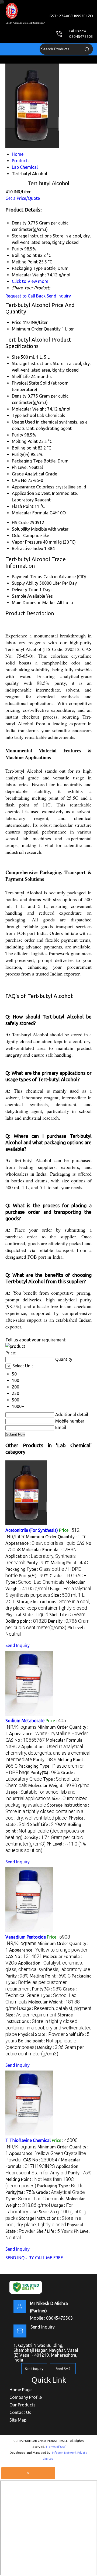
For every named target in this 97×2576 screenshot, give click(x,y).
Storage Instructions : (47, 1811)
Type (17, 415)
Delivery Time (25, 590)
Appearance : (40, 1543)
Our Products (22, 2405)
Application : (48, 1753)
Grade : (68, 1576)
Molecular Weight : (59, 1785)
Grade (18, 474)
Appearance (23, 487)
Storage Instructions (32, 363)
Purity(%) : (34, 1576)
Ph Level (20, 467)
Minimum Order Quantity (36, 329)
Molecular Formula (30, 513)
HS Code (20, 523)
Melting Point (25, 441)
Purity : (38, 1563)
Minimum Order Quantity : (56, 1537)
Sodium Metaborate (25, 1721)
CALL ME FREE (49, 2258)
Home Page (20, 2390)
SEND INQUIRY (20, 2258)
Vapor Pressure (27, 542)
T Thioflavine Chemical (28, 2140)
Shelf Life (21, 376)
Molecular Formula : (49, 1550)
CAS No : (25, 1740)
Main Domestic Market (34, 603)
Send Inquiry (59, 296)
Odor (17, 535)
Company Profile (26, 2397)
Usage (18, 422)
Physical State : (27, 1615)
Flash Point (23, 506)
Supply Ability (25, 583)
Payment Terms (27, 577)
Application (23, 493)
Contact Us (20, 2412)
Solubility (21, 529)
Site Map (18, 2420)
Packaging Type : (48, 1982)
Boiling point (24, 448)
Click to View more (30, 281)
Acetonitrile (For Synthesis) (32, 1530)
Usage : (55, 2008)
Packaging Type (27, 461)
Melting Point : (69, 1563)
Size (16, 357)
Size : (31, 2015)
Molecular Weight (29, 409)
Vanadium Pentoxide (26, 1937)
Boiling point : (26, 1621)
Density (19, 396)
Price (17, 322)
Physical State (25, 383)
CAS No (19, 480)
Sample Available (28, 596)
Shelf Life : (67, 1615)
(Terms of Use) (56, 2447)
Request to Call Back (25, 296)
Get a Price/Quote (23, 198)
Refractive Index (27, 548)
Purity (18, 435)
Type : (35, 1582)
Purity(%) (21, 454)
